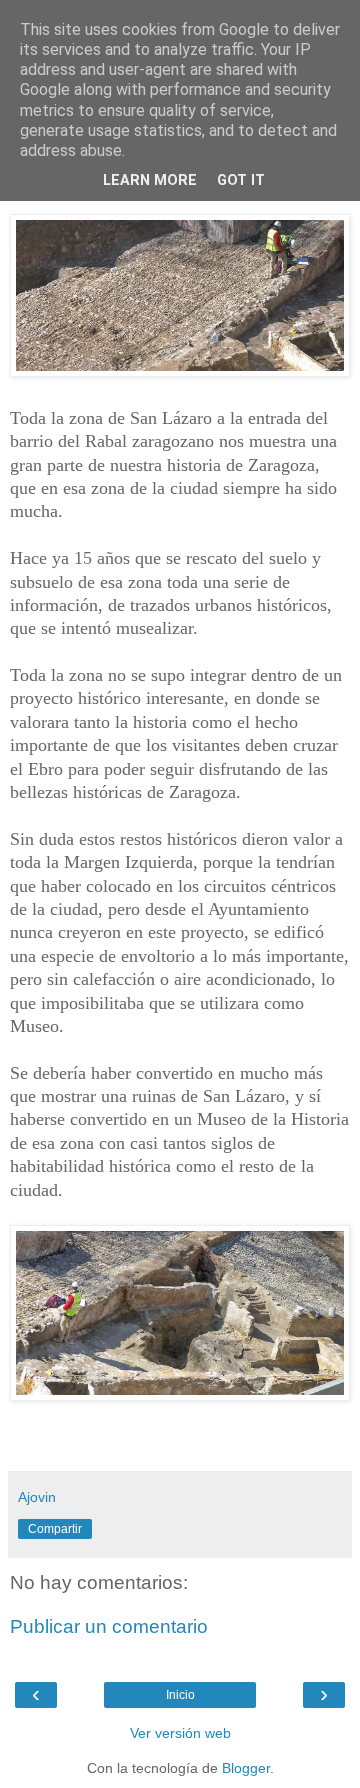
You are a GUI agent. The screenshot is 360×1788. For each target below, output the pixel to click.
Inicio (180, 1695)
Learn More (150, 180)
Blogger (246, 1768)
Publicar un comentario (109, 1626)
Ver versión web (180, 1733)
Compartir (55, 1529)
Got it (241, 180)
